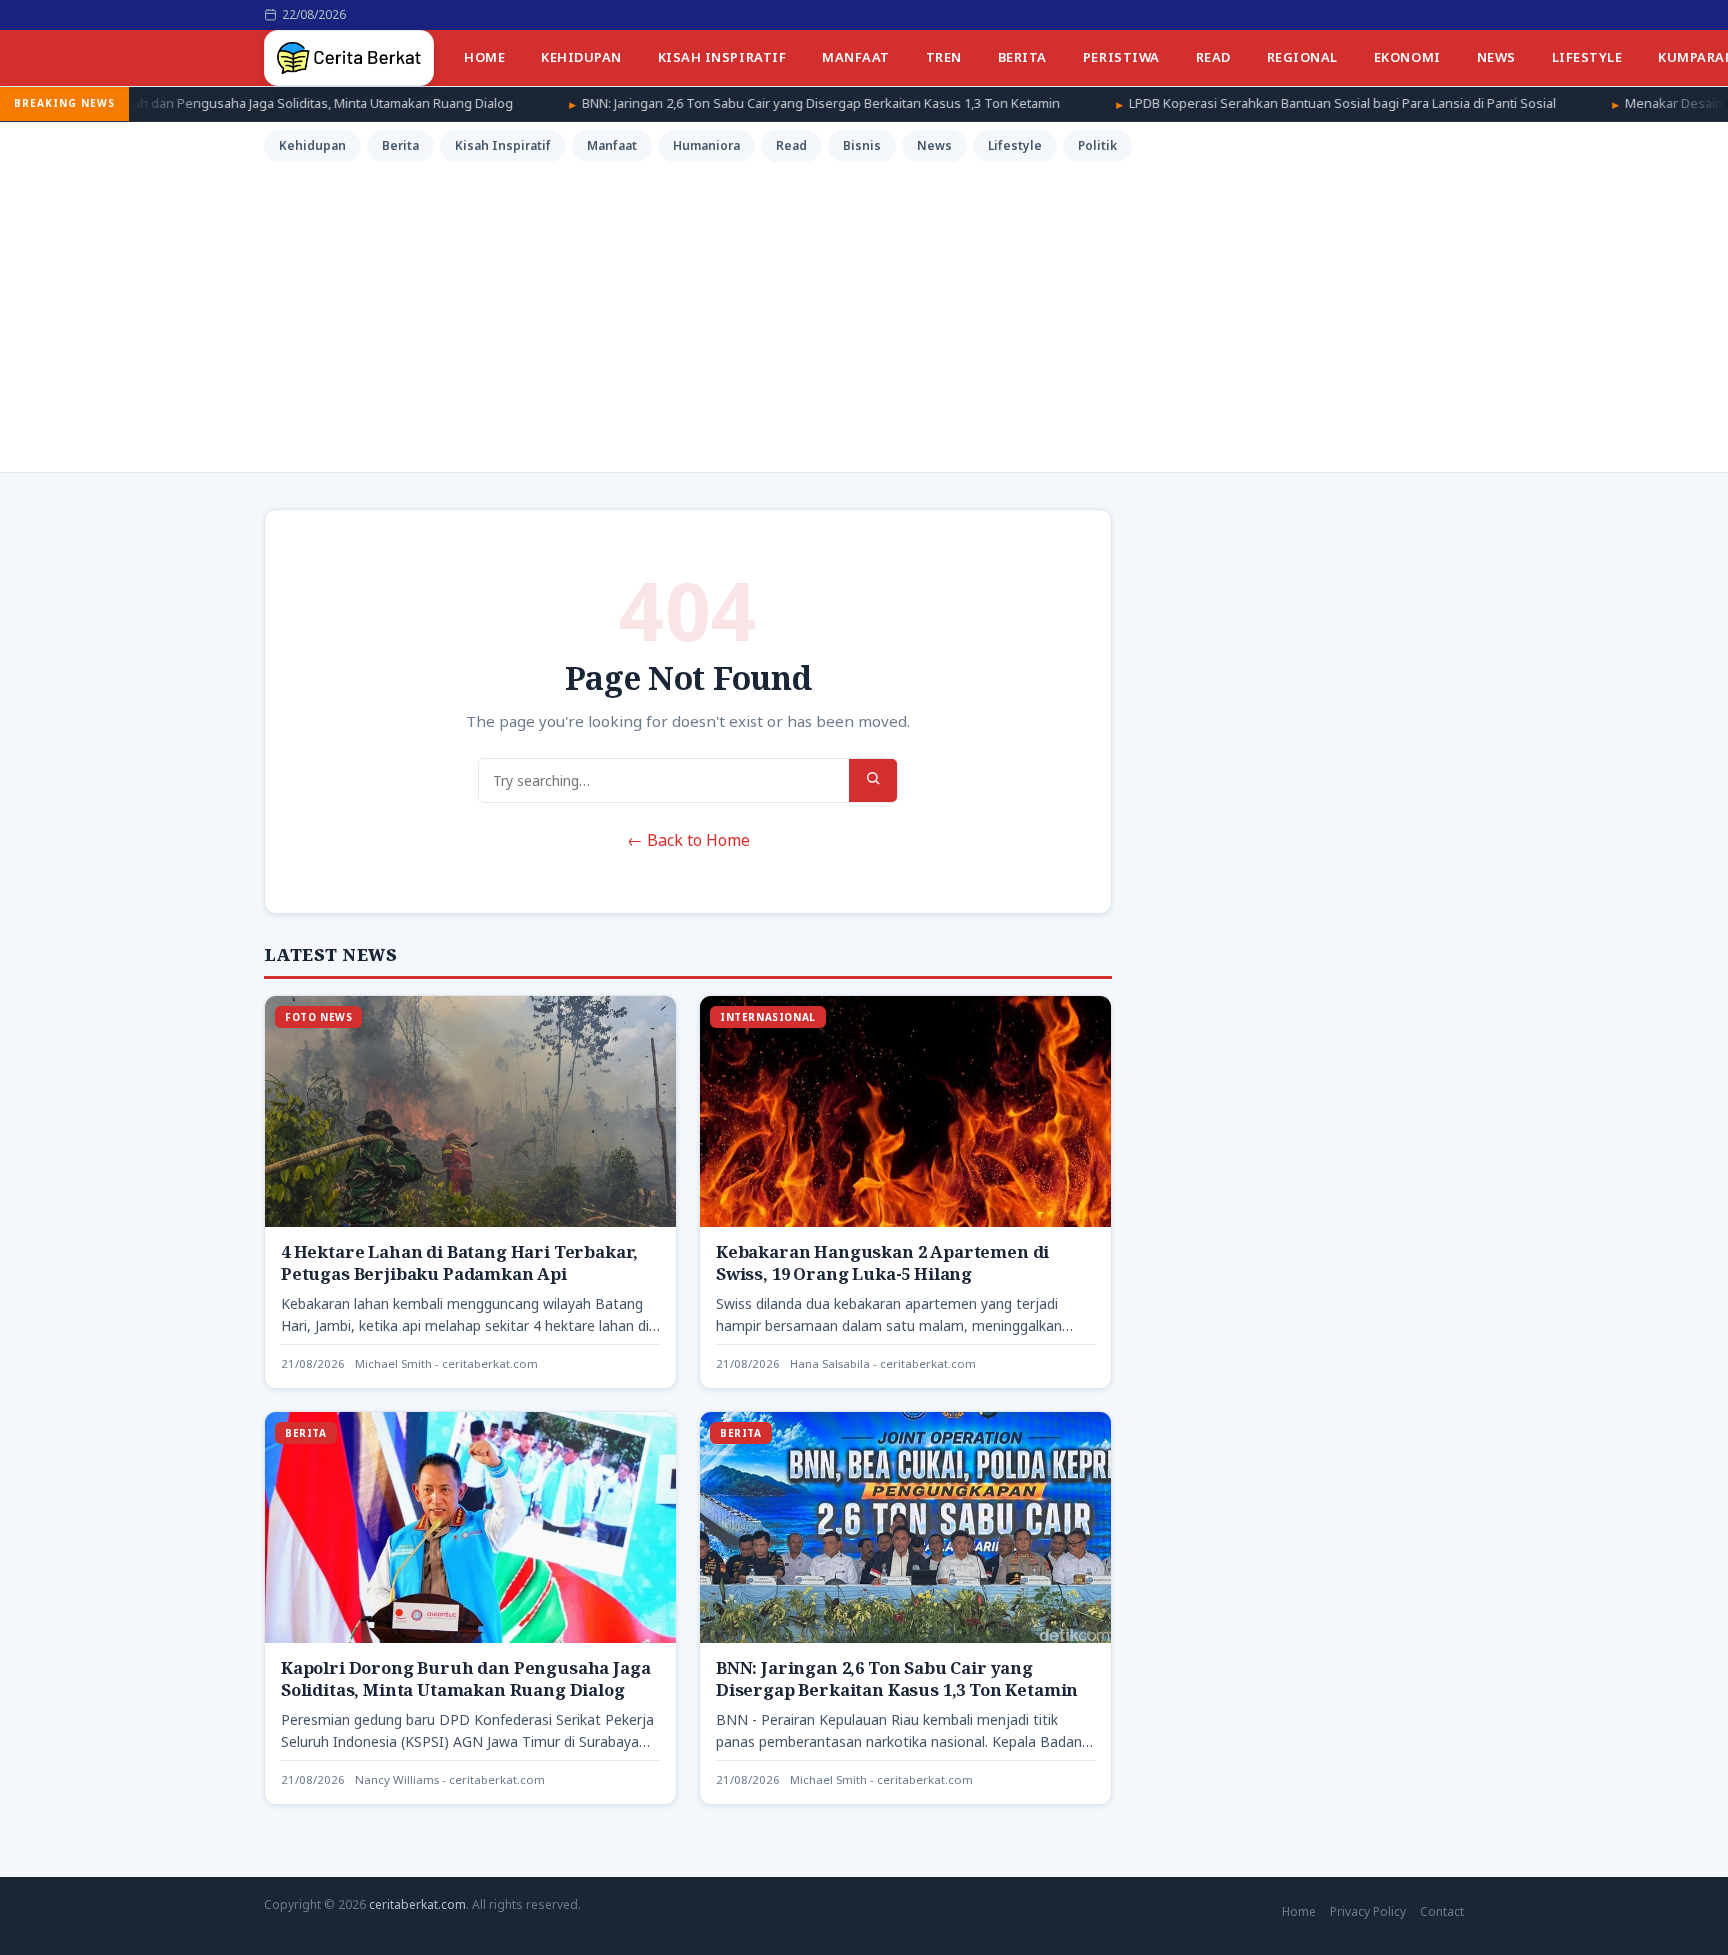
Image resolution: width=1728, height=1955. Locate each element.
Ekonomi (1407, 57)
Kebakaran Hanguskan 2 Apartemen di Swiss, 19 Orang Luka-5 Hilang (882, 1262)
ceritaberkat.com (417, 1904)
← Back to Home (688, 840)
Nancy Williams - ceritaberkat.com (450, 1779)
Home (484, 57)
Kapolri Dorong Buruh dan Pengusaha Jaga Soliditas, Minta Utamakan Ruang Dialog (465, 1678)
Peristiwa (1121, 57)
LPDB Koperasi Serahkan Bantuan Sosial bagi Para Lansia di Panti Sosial (1206, 103)
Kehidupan (581, 57)
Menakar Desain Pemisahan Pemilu (1595, 103)
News (1496, 57)
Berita (1022, 57)
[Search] (873, 780)
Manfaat (856, 57)
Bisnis (862, 145)
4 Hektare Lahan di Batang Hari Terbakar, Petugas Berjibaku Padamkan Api (459, 1262)
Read (1213, 57)
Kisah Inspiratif (722, 57)
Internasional (768, 1017)
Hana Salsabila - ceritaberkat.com (883, 1363)
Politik (1097, 145)
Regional (1302, 57)
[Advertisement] (864, 314)
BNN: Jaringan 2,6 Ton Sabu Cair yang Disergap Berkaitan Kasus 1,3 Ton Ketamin (685, 103)
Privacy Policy (1368, 1911)
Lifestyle (1587, 57)
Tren (944, 57)
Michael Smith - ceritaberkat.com (446, 1363)
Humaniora (706, 145)
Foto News (318, 1017)
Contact (1442, 1911)
